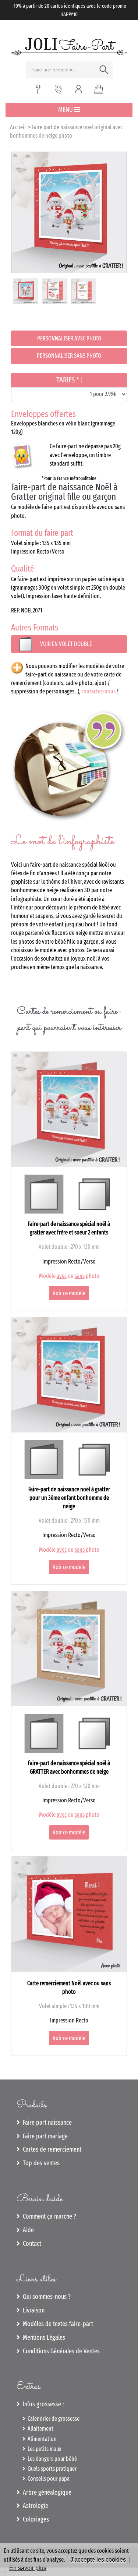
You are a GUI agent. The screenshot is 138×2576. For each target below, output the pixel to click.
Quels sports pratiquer (51, 2469)
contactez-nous (98, 691)
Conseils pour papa (47, 2479)
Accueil (18, 127)
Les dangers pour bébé (51, 2459)
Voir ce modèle (69, 1293)
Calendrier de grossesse (52, 2419)
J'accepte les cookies (98, 2560)
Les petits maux (43, 2449)
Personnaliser (69, 338)
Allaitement (39, 2429)
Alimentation (41, 2439)
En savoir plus (28, 2568)
